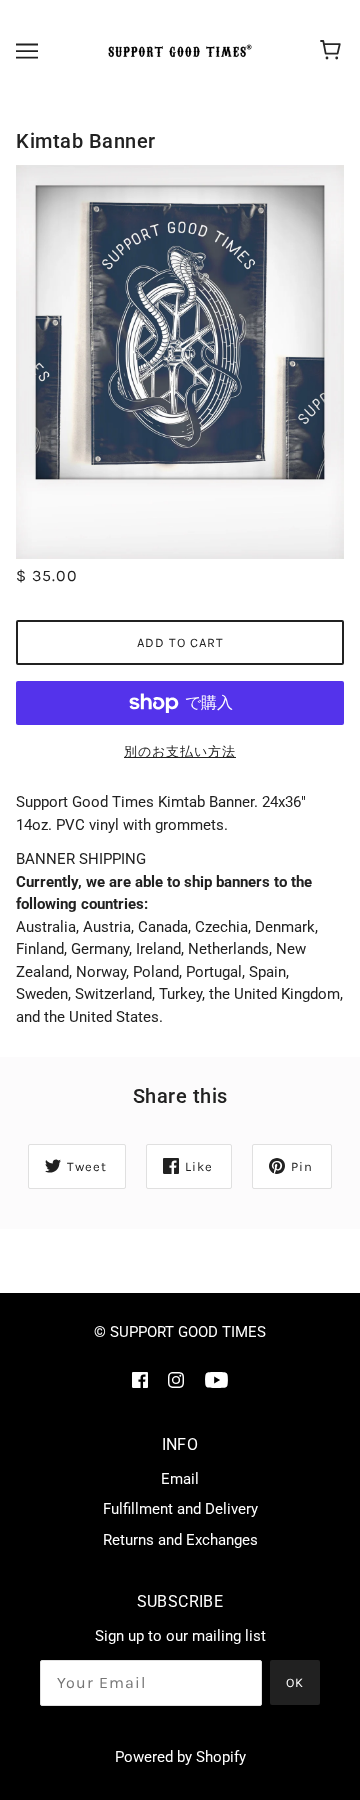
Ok (295, 1682)
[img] (140, 1379)
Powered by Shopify (180, 1757)
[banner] (177, 51)
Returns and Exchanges (180, 1540)
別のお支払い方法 (180, 751)
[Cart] (333, 51)
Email (180, 1479)
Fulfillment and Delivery (180, 1509)
